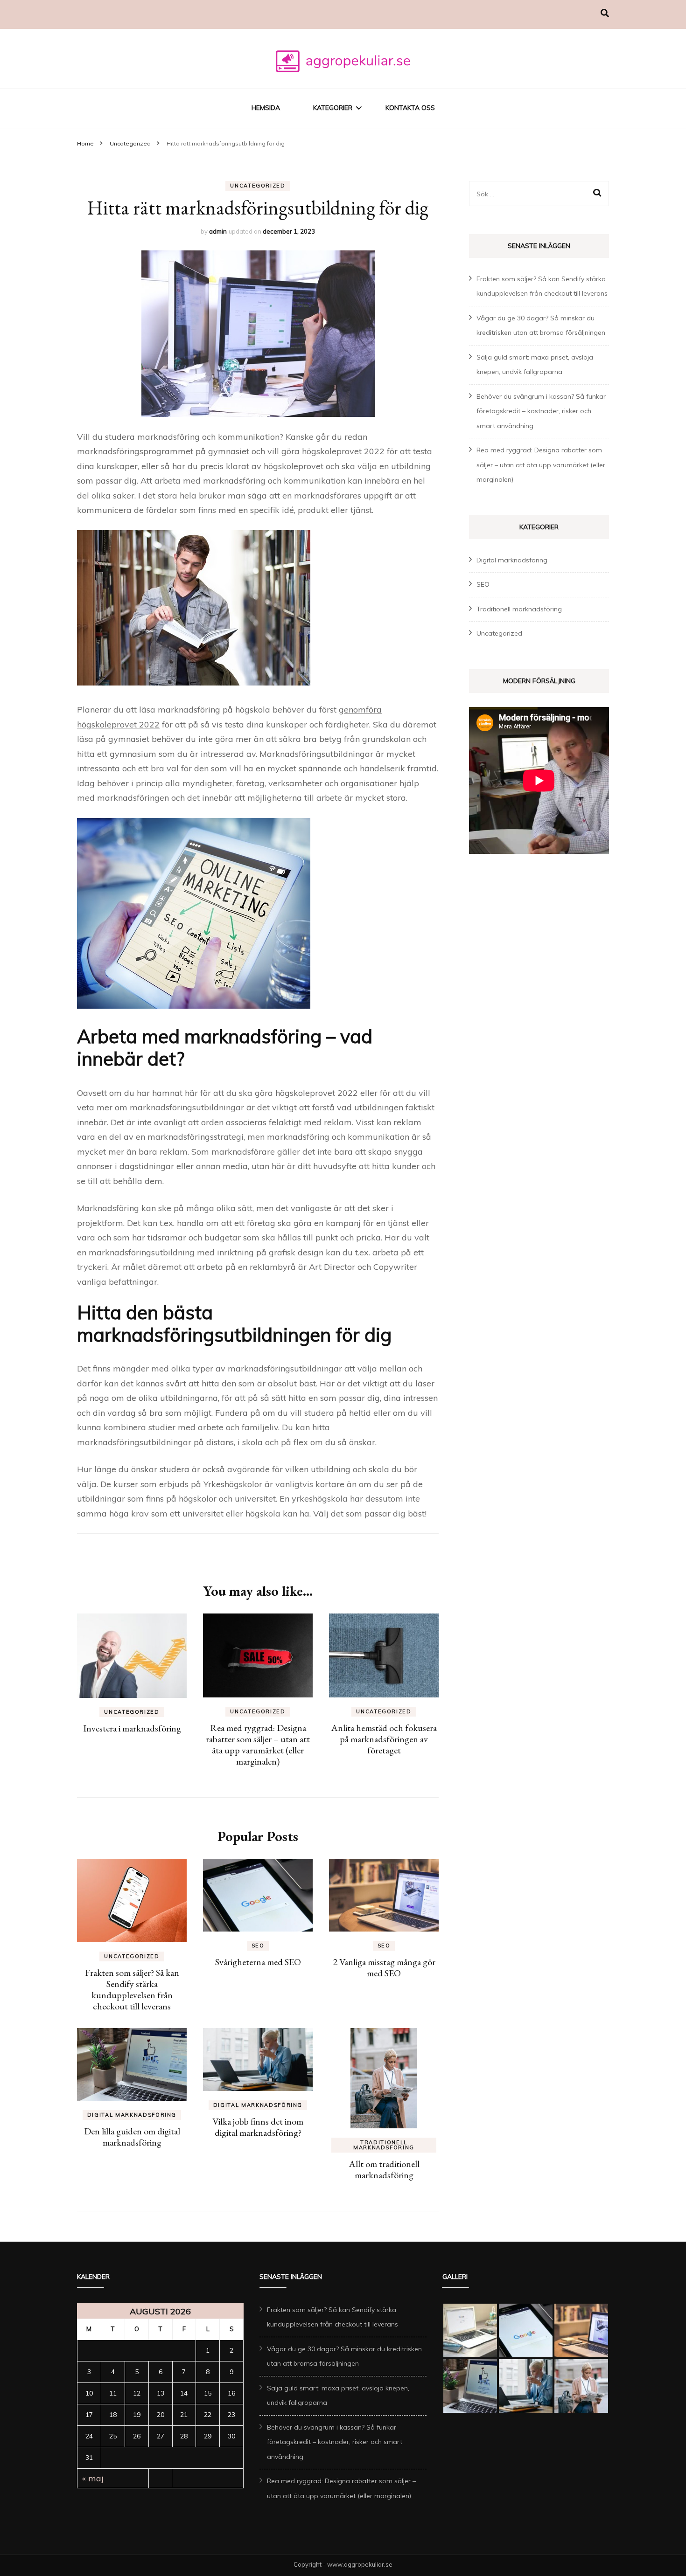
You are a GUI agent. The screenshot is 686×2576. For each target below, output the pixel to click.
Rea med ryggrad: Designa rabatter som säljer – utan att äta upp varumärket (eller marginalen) (258, 1745)
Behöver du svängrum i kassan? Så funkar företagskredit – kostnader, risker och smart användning (541, 411)
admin (218, 231)
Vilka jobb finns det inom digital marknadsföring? (258, 2127)
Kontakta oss (410, 108)
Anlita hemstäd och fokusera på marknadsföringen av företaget (384, 1739)
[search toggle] (605, 13)
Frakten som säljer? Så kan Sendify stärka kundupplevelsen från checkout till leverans (132, 1989)
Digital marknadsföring (132, 2115)
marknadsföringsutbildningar (187, 1107)
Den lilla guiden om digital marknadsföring (132, 2137)
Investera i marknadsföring (132, 1728)
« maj (93, 2478)
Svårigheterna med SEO (258, 1962)
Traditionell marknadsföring (384, 2145)
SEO (258, 1946)
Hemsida (266, 108)
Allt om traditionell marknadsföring (384, 2169)
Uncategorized (258, 186)
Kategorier (333, 108)
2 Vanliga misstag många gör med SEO (384, 1967)
